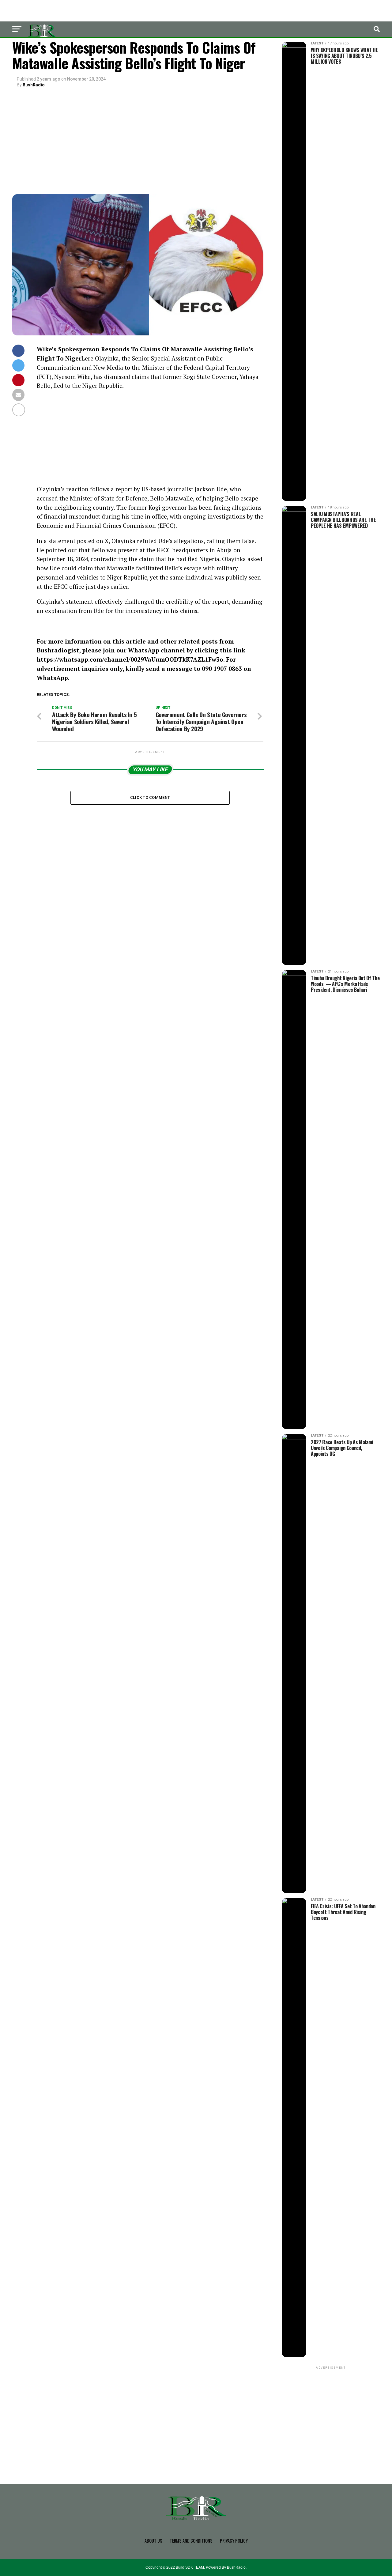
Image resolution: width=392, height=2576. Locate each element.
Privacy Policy (234, 2541)
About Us (153, 2541)
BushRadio (34, 85)
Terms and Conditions (191, 2541)
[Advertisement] (138, 142)
